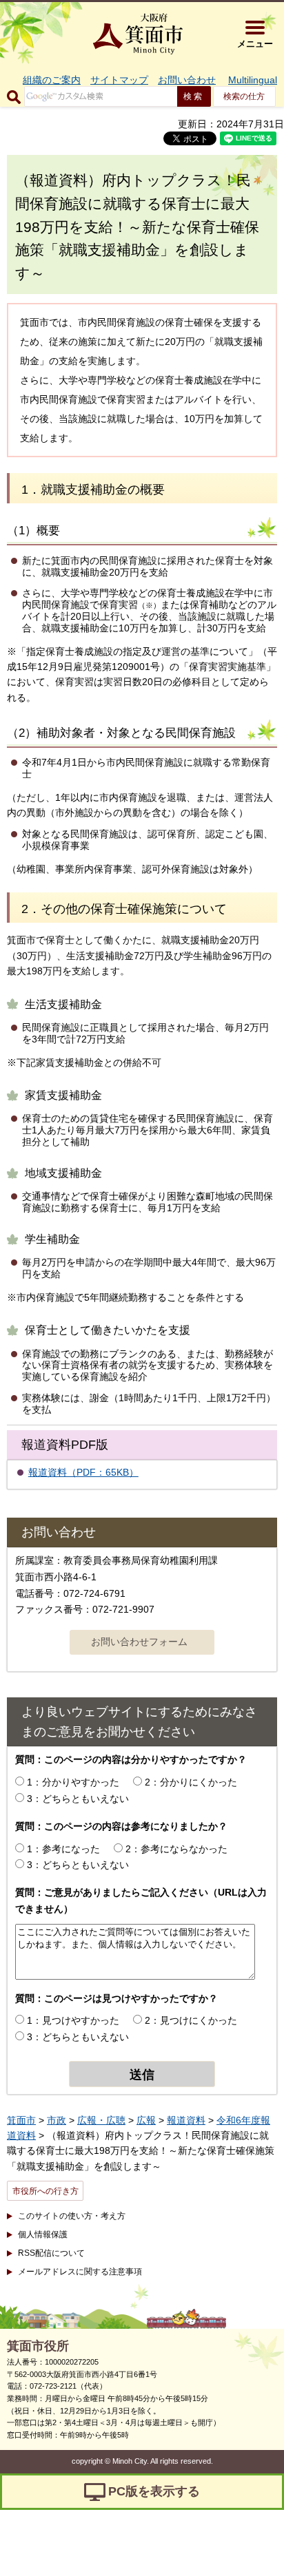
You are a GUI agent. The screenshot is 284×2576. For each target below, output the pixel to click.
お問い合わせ (187, 80)
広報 (146, 2120)
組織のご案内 (52, 80)
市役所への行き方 (45, 2191)
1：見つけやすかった (73, 2020)
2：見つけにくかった (191, 2020)
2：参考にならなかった (176, 1849)
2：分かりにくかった (191, 1782)
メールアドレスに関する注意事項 (80, 2272)
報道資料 (186, 2120)
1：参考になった (63, 1849)
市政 (57, 2120)
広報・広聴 (101, 2120)
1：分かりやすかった (73, 1782)
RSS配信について (51, 2253)
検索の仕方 (244, 96)
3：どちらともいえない (78, 1799)
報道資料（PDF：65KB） (83, 1472)
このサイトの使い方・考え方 (72, 2216)
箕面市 (21, 2120)
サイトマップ (119, 80)
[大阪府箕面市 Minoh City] (138, 34)
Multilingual (253, 80)
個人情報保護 (43, 2234)
